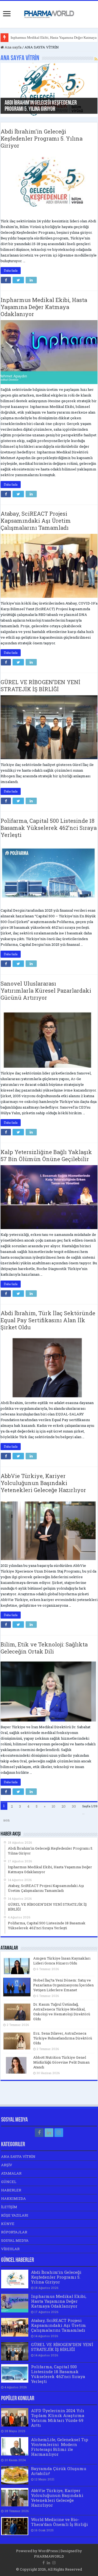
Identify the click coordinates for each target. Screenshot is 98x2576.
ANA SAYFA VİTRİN (18, 2156)
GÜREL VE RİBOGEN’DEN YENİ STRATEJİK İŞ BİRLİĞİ (40, 686)
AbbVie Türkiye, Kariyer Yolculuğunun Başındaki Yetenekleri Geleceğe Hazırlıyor (43, 1483)
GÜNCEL (9, 2182)
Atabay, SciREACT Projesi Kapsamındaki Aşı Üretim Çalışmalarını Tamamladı (36, 521)
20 (64, 1806)
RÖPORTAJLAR (14, 2232)
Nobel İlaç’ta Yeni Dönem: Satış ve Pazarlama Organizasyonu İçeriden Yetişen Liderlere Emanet (63, 1985)
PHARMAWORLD (49, 2556)
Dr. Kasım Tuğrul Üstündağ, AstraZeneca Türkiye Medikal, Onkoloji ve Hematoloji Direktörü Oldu (62, 2012)
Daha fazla (11, 271)
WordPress (48, 2551)
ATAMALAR (11, 2173)
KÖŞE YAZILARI (15, 2215)
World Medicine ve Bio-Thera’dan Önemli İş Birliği (59, 2522)
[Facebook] (39, 2133)
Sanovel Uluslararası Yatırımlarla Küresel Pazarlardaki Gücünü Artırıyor (46, 990)
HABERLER (11, 2190)
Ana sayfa (13, 47)
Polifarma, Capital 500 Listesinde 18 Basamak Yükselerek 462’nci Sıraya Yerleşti (49, 828)
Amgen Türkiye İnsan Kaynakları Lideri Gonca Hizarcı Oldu (62, 1961)
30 (74, 1806)
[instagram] (59, 2133)
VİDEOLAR (10, 2249)
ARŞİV (7, 2165)
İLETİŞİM (9, 2207)
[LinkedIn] (49, 2133)
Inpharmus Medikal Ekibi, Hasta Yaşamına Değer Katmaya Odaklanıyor (44, 307)
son (6, 1820)
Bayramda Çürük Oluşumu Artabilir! (59, 2471)
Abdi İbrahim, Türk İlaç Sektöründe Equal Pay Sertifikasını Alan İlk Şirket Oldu (48, 1320)
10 (53, 1806)
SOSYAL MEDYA (15, 2240)
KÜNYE (8, 2224)
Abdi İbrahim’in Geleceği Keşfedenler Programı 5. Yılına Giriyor (41, 106)
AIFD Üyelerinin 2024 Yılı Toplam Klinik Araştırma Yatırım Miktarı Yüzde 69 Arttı (58, 2418)
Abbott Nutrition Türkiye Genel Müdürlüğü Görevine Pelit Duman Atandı (61, 2062)
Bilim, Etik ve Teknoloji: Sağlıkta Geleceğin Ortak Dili (44, 1648)
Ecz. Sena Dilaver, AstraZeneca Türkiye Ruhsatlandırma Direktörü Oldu (63, 2038)
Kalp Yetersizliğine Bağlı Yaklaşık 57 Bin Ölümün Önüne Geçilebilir (46, 1155)
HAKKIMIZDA (13, 2198)
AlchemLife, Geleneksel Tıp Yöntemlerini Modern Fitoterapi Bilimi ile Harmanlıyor (60, 2447)
